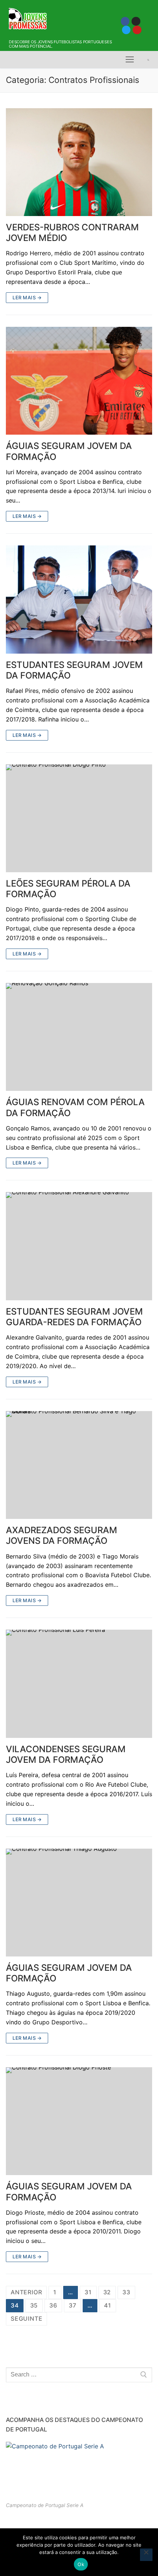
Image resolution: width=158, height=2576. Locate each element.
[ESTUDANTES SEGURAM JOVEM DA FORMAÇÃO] (79, 600)
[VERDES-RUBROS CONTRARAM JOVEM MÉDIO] (79, 162)
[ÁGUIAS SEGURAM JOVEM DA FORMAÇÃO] (79, 381)
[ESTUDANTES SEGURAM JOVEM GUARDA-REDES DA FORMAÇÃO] (79, 1246)
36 (53, 2305)
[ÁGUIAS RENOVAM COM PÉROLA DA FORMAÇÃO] (79, 1037)
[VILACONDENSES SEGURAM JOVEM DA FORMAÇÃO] (79, 1684)
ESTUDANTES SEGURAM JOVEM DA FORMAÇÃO (74, 670)
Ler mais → (27, 297)
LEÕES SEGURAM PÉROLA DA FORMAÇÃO (68, 889)
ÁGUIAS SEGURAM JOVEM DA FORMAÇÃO (69, 451)
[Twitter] (126, 30)
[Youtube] (137, 30)
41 (108, 2305)
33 (126, 2292)
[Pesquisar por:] (79, 2375)
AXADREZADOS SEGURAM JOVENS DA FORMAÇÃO (62, 1535)
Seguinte (26, 2319)
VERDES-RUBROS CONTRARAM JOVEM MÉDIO (72, 233)
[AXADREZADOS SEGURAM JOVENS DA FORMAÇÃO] (79, 1465)
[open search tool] (148, 60)
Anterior (26, 2292)
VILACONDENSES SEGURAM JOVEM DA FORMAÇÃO (66, 1754)
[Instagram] (136, 21)
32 (107, 2292)
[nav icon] (130, 60)
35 (34, 2305)
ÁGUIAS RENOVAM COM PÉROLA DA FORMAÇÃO (75, 1107)
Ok (81, 2564)
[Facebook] (125, 21)
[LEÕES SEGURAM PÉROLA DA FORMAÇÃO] (79, 819)
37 (73, 2305)
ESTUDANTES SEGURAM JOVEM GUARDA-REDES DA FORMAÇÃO (74, 1317)
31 (88, 2292)
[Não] (146, 2555)
